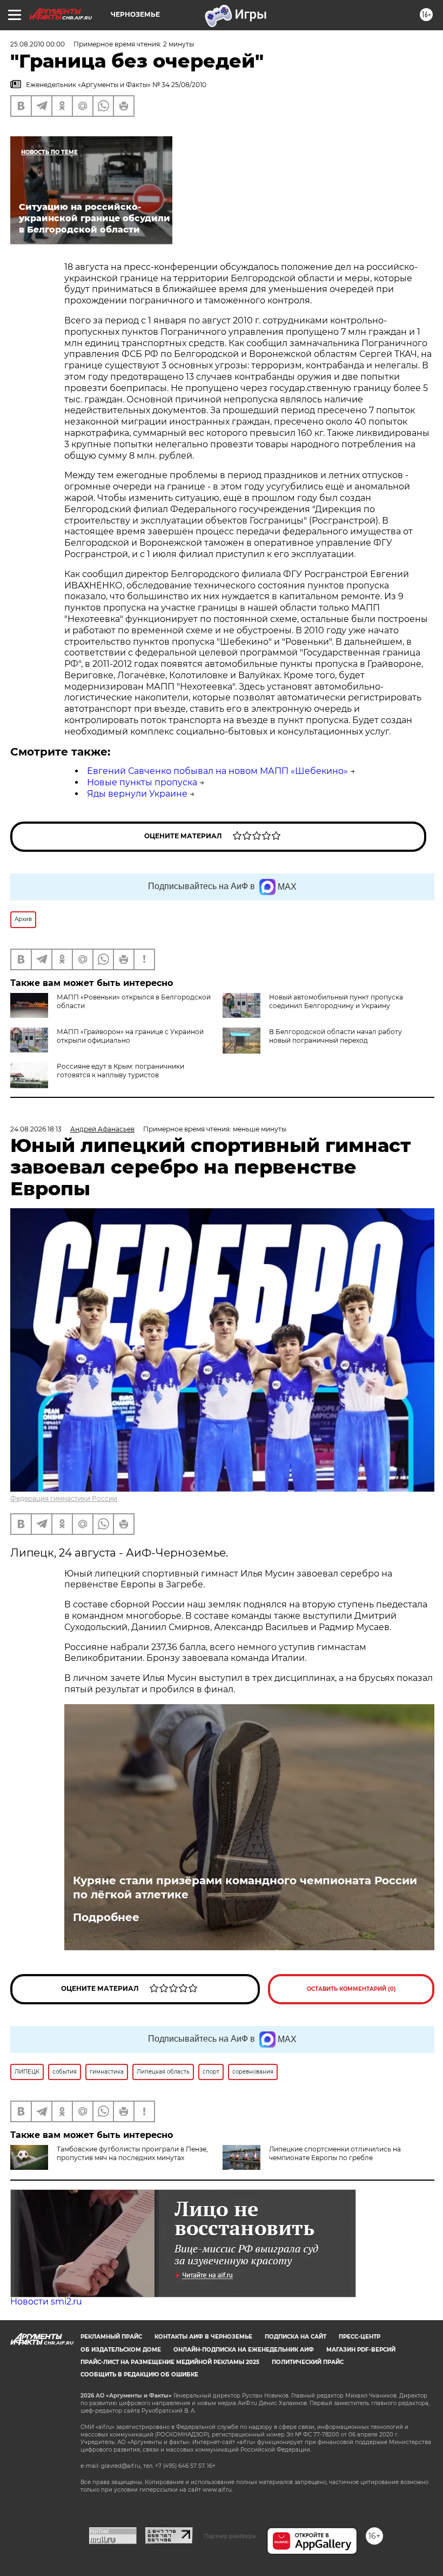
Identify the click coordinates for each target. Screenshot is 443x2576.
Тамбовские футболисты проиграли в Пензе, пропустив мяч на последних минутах (132, 2153)
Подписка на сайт (296, 2337)
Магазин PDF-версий (361, 2350)
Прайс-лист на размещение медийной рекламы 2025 (170, 2362)
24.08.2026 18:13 (36, 1129)
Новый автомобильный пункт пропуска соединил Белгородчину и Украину (336, 1001)
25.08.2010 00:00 (38, 44)
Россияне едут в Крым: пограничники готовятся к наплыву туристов (120, 1071)
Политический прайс (308, 2362)
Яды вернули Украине (137, 794)
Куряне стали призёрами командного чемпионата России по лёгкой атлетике (245, 1888)
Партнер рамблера (230, 2536)
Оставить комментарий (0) (351, 1989)
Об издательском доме (121, 2350)
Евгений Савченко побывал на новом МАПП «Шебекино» (217, 771)
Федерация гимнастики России (64, 1498)
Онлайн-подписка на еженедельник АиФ (244, 2350)
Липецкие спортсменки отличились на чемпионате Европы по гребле (335, 2153)
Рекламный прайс (111, 2337)
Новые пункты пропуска (142, 782)
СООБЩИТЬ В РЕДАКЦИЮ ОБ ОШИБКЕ (139, 2375)
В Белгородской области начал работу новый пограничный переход (335, 1036)
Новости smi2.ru (46, 2302)
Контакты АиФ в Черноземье (203, 2337)
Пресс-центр (360, 2337)
